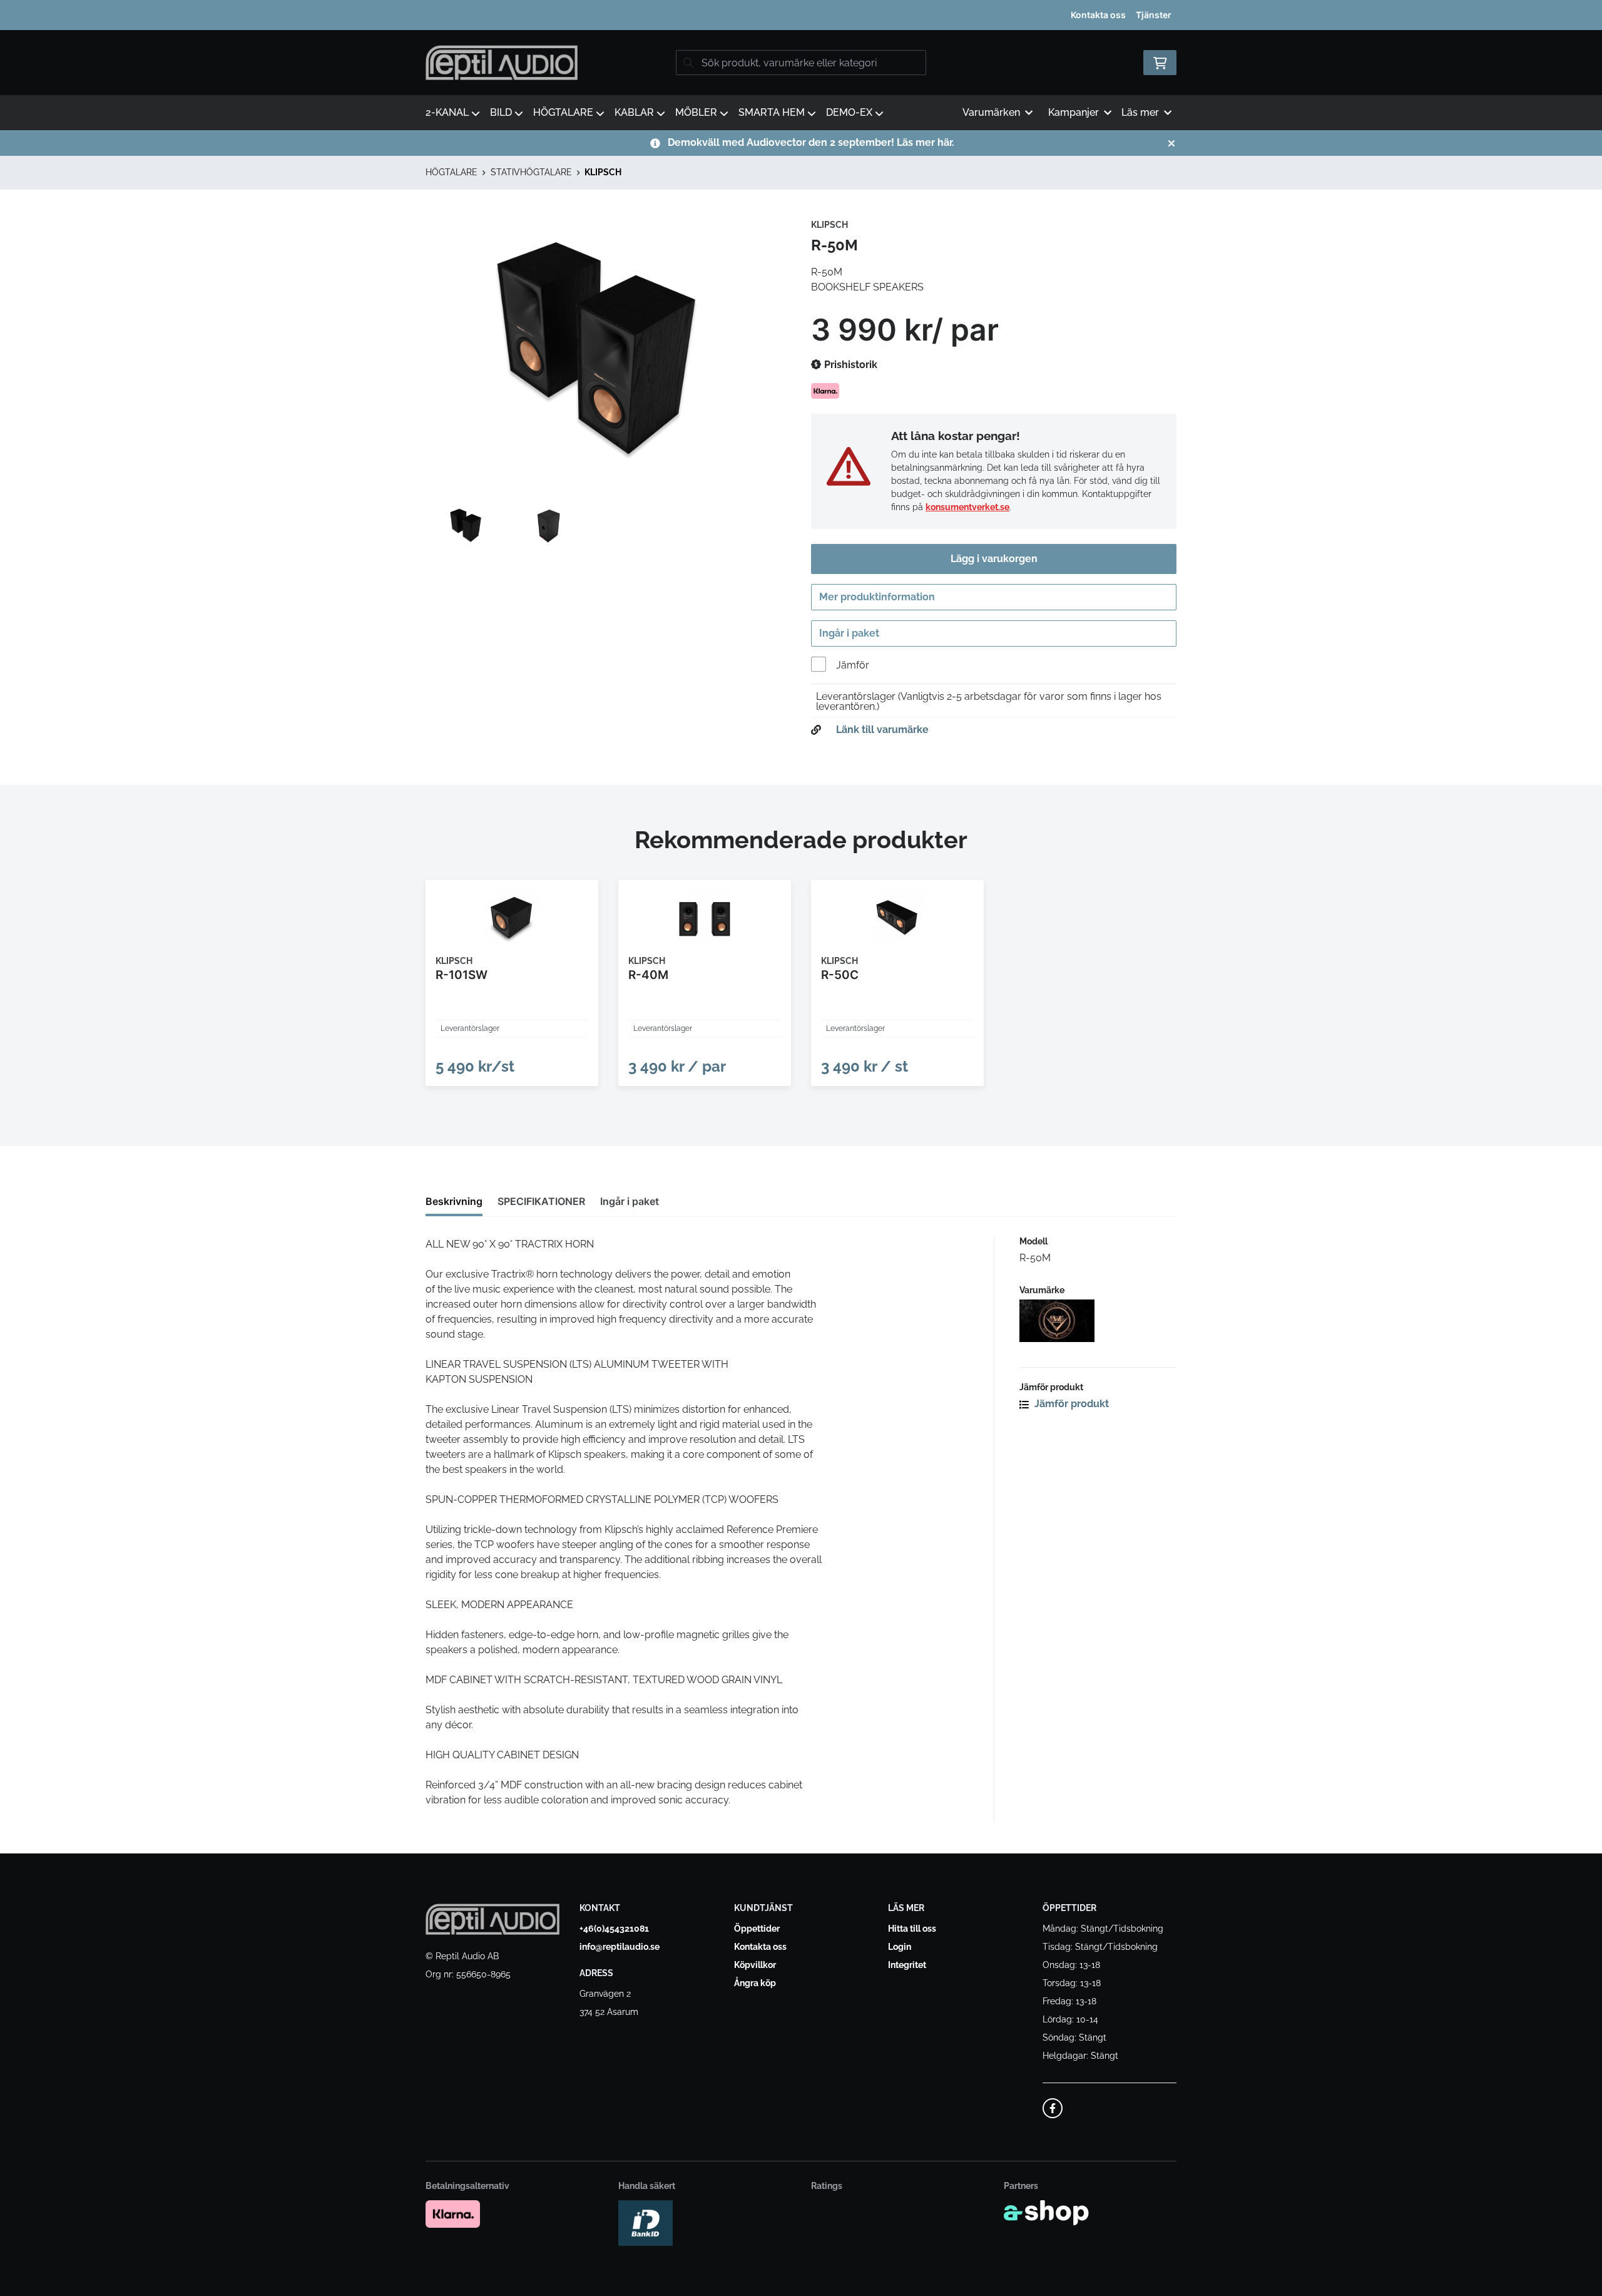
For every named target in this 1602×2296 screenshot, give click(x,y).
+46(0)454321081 (614, 1929)
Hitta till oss (912, 1929)
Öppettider (757, 1929)
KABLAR (634, 112)
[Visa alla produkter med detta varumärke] (1098, 1321)
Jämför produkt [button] (1070, 1404)
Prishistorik (849, 365)
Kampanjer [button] (1074, 112)
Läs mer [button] (1140, 112)
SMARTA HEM (772, 112)
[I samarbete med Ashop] (1046, 2213)
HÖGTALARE (563, 112)
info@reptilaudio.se (620, 1947)
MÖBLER (696, 112)
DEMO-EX (849, 112)
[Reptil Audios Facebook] (1053, 2108)
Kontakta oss (1098, 15)
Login (900, 1947)
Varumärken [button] (991, 112)
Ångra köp (755, 1983)
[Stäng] (1171, 143)
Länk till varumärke (882, 730)
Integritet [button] (907, 1965)
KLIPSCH (603, 172)
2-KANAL (447, 112)
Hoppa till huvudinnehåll (796, 17)
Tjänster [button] (1154, 15)
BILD (501, 112)
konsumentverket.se (967, 507)
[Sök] (688, 63)
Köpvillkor (755, 1965)
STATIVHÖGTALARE (531, 172)
